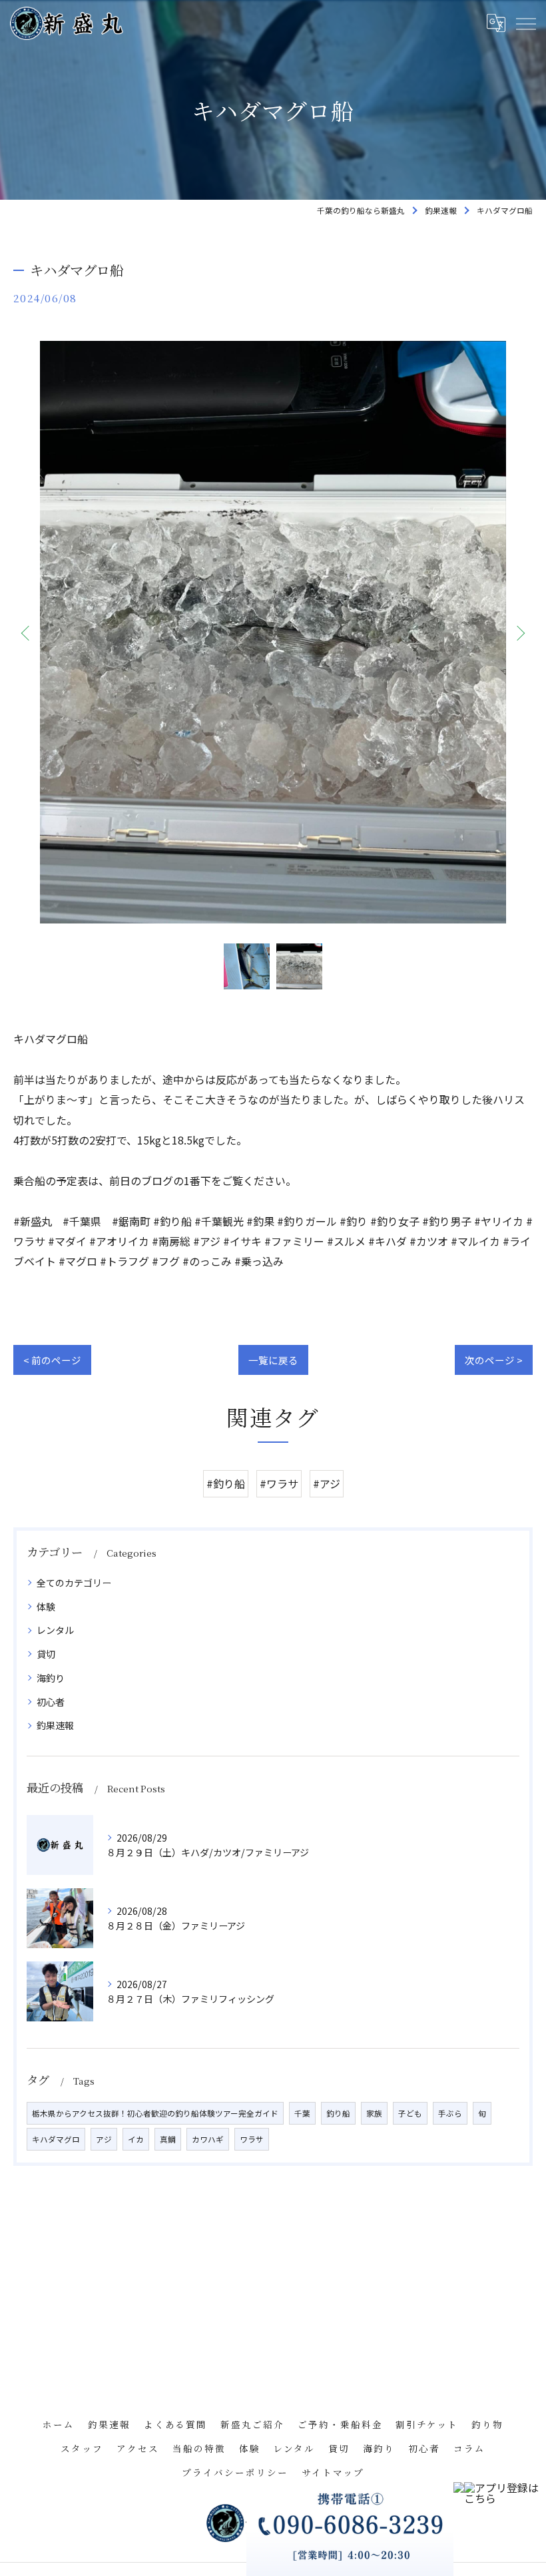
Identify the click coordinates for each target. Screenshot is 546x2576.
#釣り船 (226, 1483)
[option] (273, 632)
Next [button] (519, 633)
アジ (104, 2139)
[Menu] (525, 23)
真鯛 (168, 2139)
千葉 (302, 2113)
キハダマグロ (56, 2139)
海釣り (51, 1678)
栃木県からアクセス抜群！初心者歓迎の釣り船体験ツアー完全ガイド (155, 2113)
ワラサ (252, 2139)
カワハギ (208, 2139)
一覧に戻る (273, 1360)
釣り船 (338, 2113)
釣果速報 (55, 1725)
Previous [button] (27, 633)
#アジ (327, 1483)
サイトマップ (333, 2472)
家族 (374, 2113)
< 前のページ (52, 1360)
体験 (46, 1607)
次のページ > (494, 1360)
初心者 (51, 1702)
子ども (410, 2113)
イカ (136, 2139)
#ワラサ (279, 1483)
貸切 (46, 1654)
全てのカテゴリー (74, 1583)
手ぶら (450, 2113)
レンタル (55, 1630)
